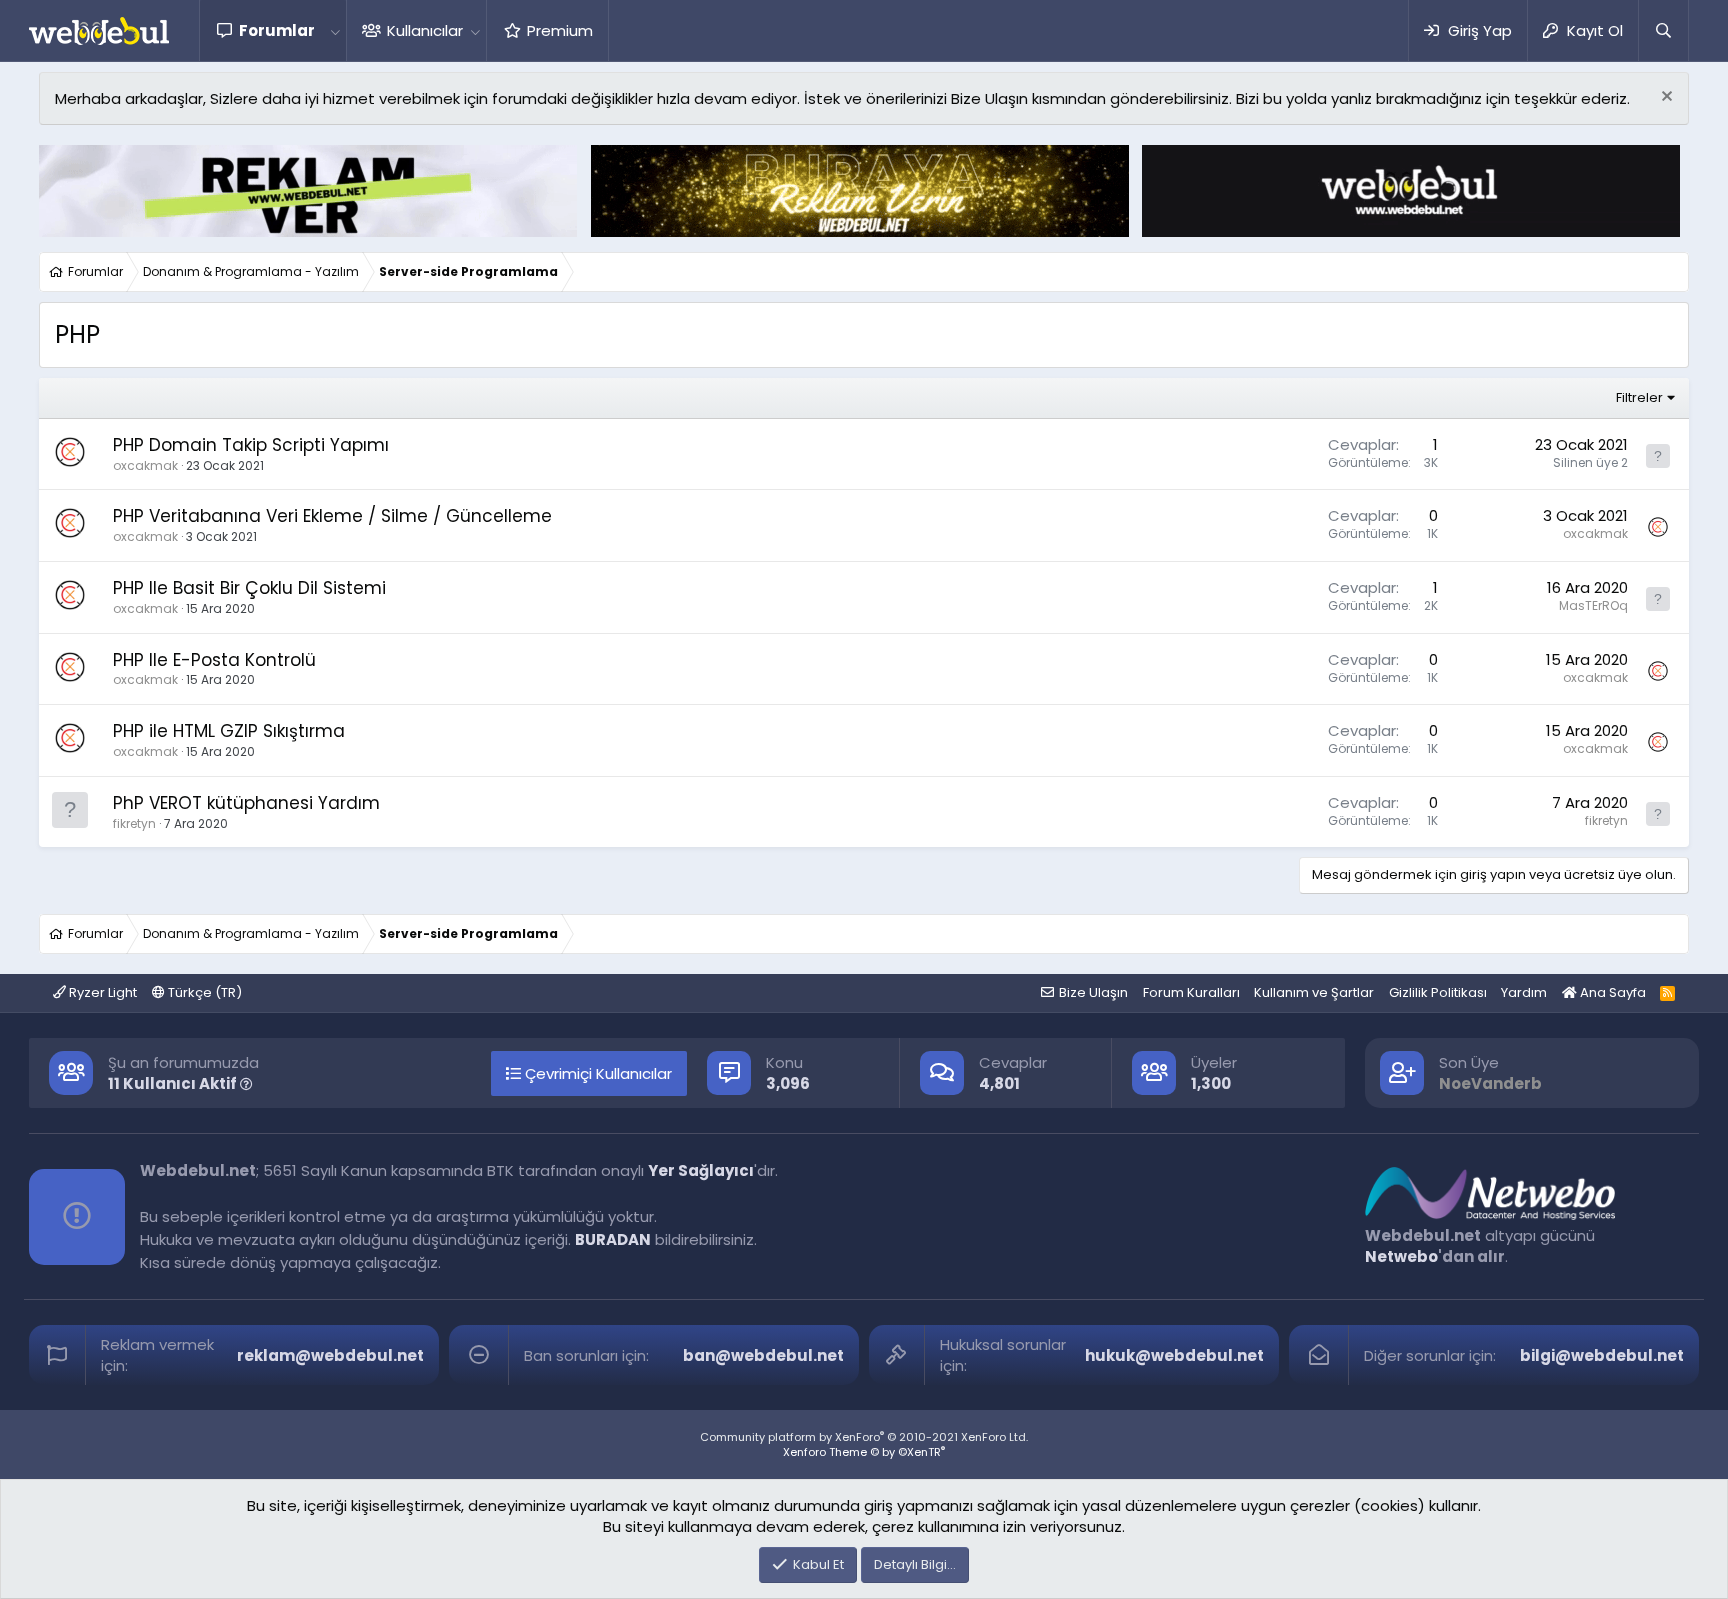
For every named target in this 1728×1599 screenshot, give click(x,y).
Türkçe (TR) (203, 992)
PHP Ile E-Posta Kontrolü (214, 660)
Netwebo (1401, 1256)
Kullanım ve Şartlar (1314, 992)
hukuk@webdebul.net (1174, 1355)
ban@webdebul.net (763, 1355)
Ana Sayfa (1611, 992)
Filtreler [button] (1639, 397)
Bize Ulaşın (1093, 992)
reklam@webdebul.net (330, 1355)
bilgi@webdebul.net (1602, 1355)
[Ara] (1663, 30)
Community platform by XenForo (864, 1437)
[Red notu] (1664, 98)
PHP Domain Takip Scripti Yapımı (251, 445)
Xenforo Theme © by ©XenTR (864, 1452)
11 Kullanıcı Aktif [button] (174, 1083)
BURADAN (613, 1239)
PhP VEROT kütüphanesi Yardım (246, 803)
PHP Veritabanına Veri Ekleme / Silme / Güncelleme (332, 516)
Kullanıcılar (425, 30)
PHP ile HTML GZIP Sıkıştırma (229, 731)
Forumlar (277, 30)
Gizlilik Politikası (1438, 992)
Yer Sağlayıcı (701, 1170)
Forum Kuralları (1191, 992)
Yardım (1524, 992)
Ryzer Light (101, 992)
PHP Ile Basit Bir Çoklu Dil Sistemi (249, 588)
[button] (335, 30)
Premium (560, 30)
